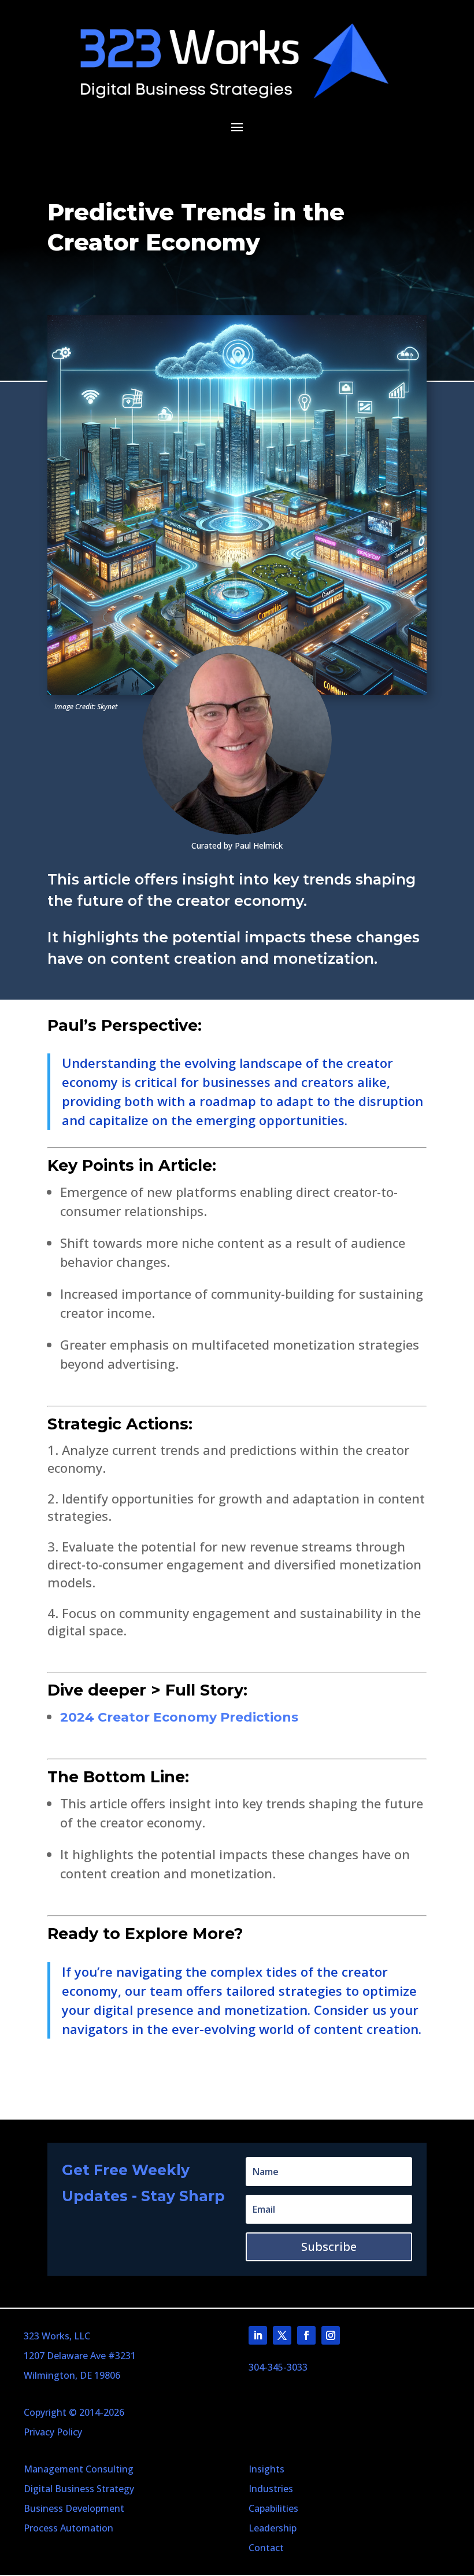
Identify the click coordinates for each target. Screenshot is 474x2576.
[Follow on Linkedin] (258, 2335)
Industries (271, 2489)
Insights (266, 2469)
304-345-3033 (278, 2367)
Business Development (74, 2508)
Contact (266, 2548)
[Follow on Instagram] (331, 2335)
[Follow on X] (282, 2335)
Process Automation (68, 2528)
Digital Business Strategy (79, 2489)
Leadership (273, 2528)
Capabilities (273, 2508)
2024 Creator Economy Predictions (179, 1717)
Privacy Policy (53, 2432)
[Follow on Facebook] (306, 2335)
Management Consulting (79, 2469)
